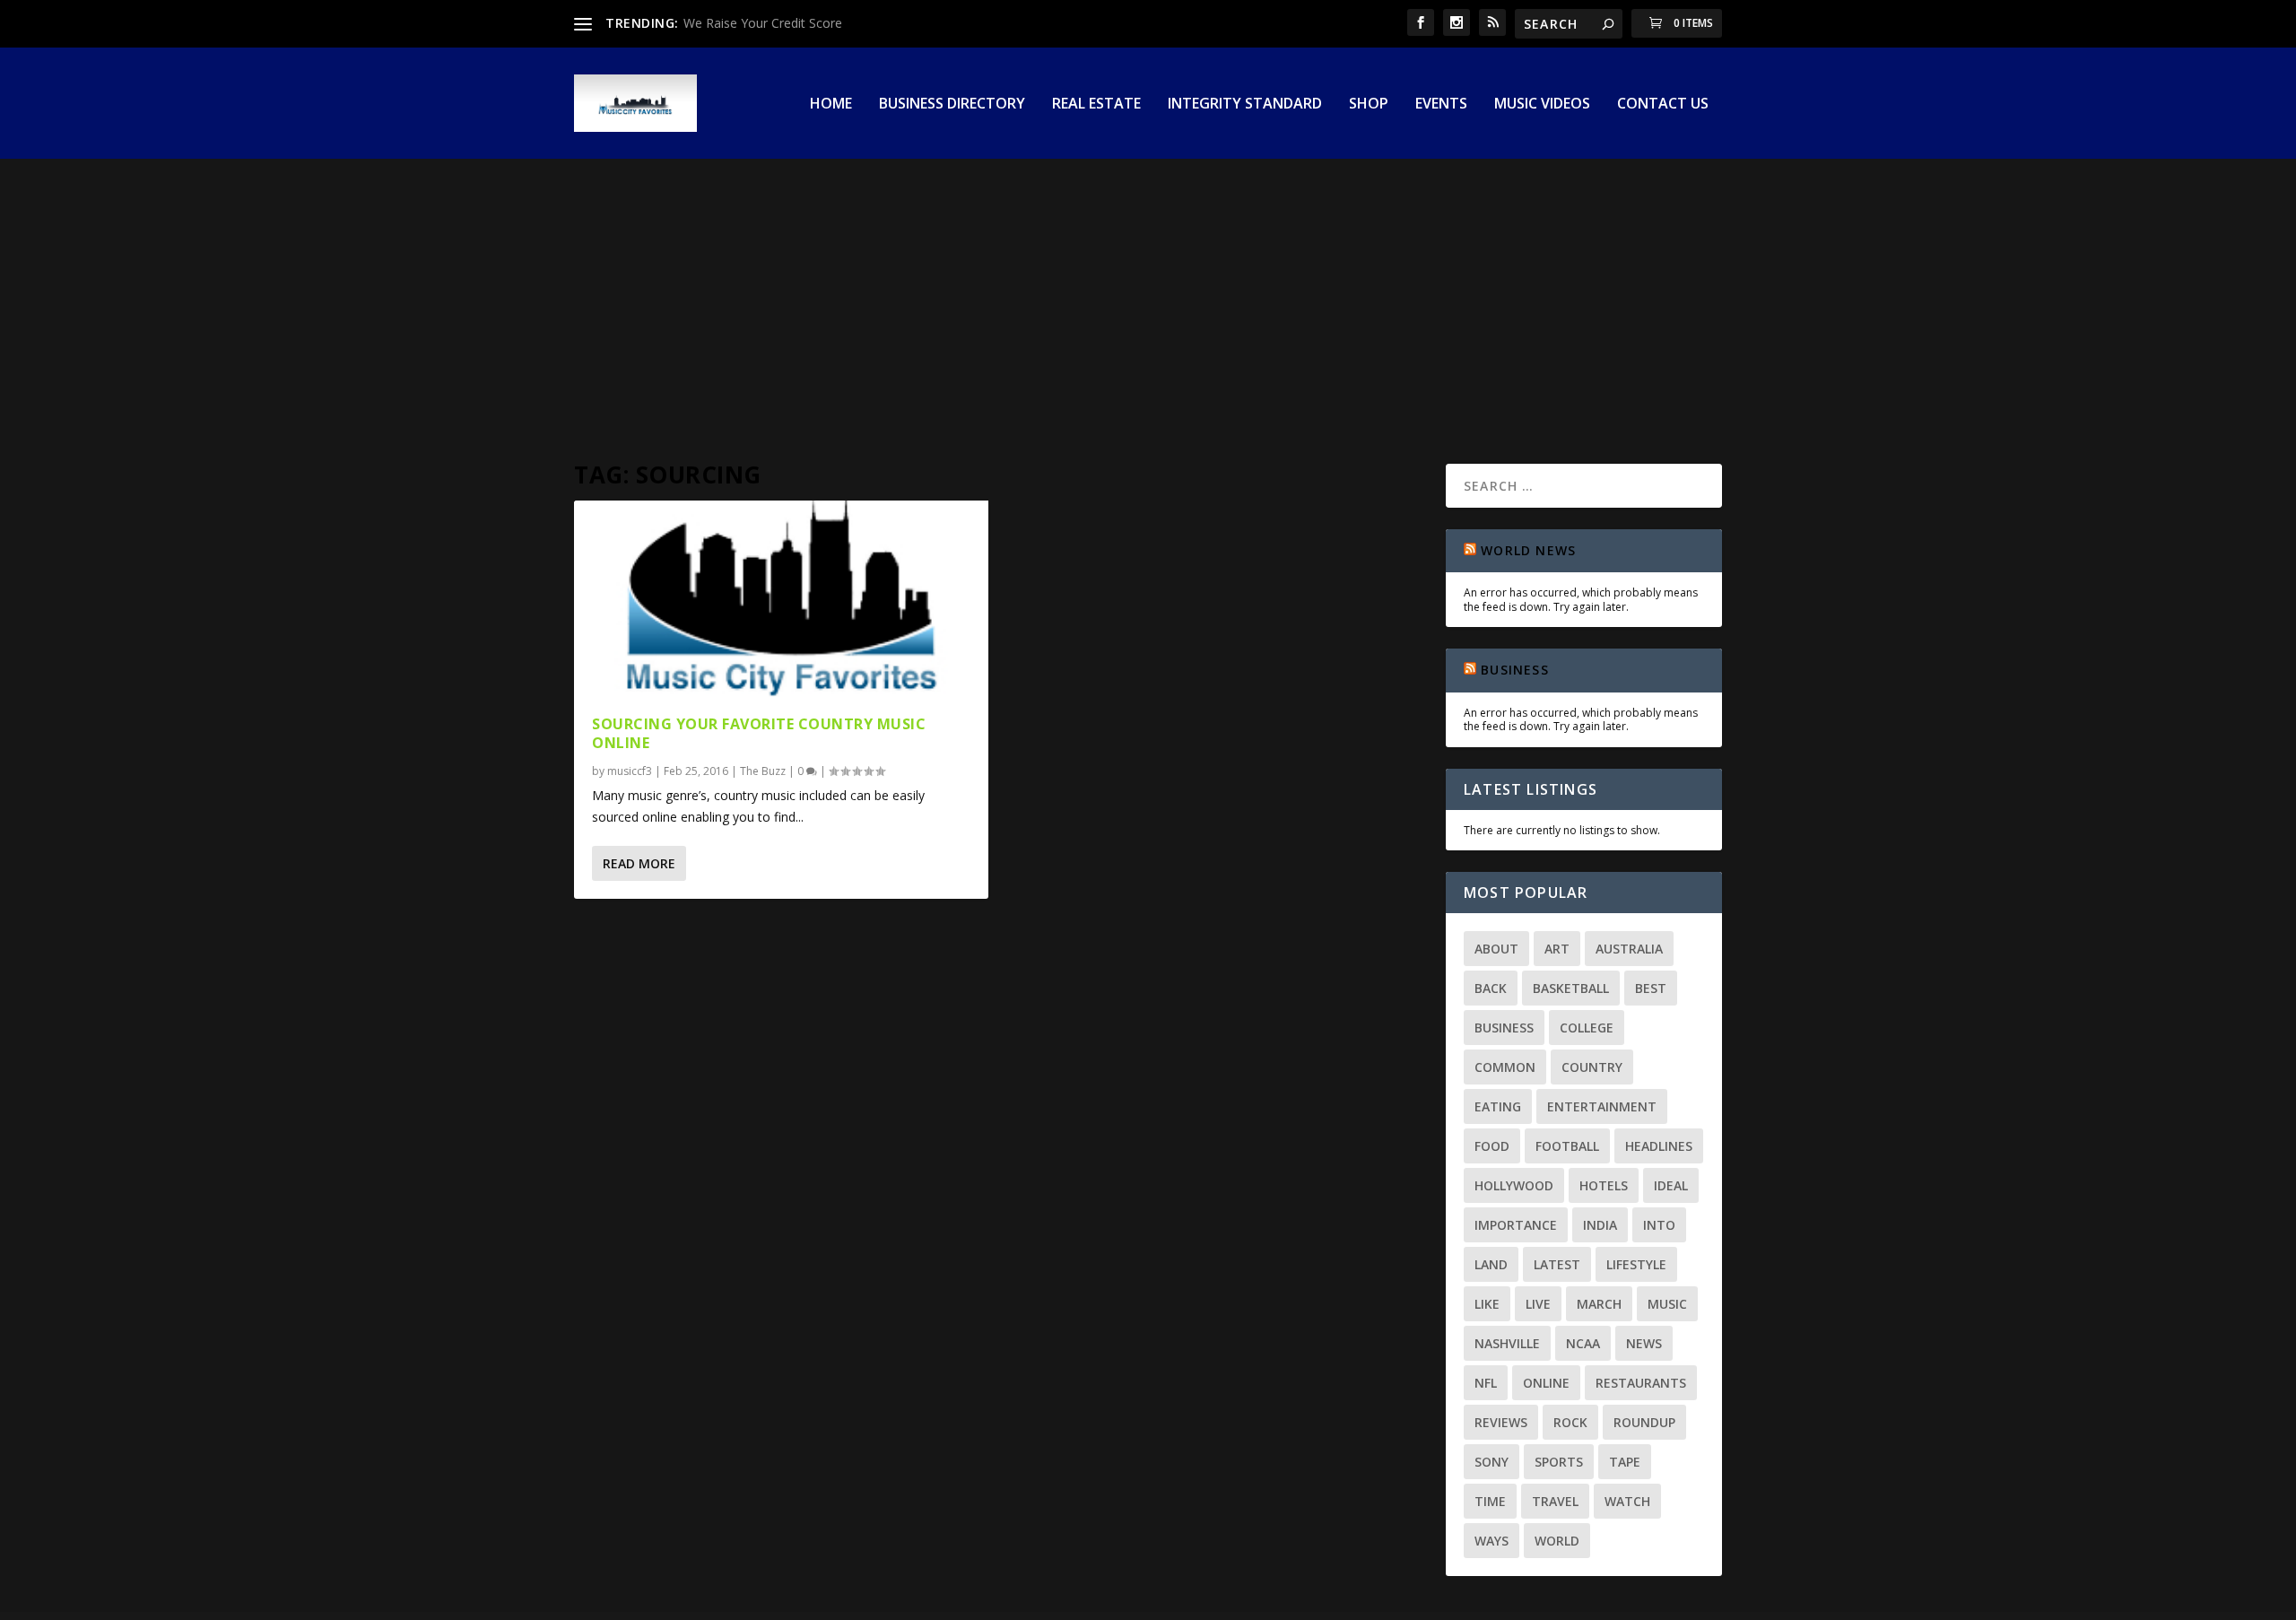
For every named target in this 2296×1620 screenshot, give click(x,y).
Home (831, 105)
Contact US (1663, 105)
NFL (1486, 1383)
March (1599, 1304)
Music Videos (1542, 105)
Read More (639, 863)
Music (1667, 1304)
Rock (1570, 1422)
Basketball (1571, 988)
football (1567, 1146)
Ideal (1671, 1185)
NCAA (1583, 1343)
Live (1538, 1304)
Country (1592, 1067)
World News (1528, 550)
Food (1492, 1146)
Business (1515, 670)
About (1496, 949)
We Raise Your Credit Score (763, 23)
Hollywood (1514, 1185)
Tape (1625, 1462)
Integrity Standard (1245, 105)
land (1491, 1264)
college (1587, 1028)
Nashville (1507, 1343)
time (1490, 1501)
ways (1492, 1541)
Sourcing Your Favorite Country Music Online (759, 733)
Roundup (1644, 1422)
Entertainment (1602, 1106)
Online (1546, 1383)
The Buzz (763, 771)
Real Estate (1096, 105)
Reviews (1501, 1422)
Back (1491, 988)
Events (1441, 105)
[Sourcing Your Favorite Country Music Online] (781, 599)
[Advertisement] (1148, 293)
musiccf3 (630, 771)
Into (1659, 1225)
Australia (1629, 949)
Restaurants (1641, 1383)
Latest (1557, 1264)
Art (1557, 949)
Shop (1369, 105)
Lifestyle (1636, 1264)
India (1600, 1225)
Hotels (1604, 1185)
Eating (1498, 1106)
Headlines (1659, 1146)
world (1557, 1541)
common (1505, 1067)
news (1644, 1343)
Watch (1627, 1501)
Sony (1492, 1462)
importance (1516, 1225)
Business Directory (952, 105)
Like (1487, 1304)
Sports (1559, 1462)
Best (1651, 988)
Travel (1555, 1501)
